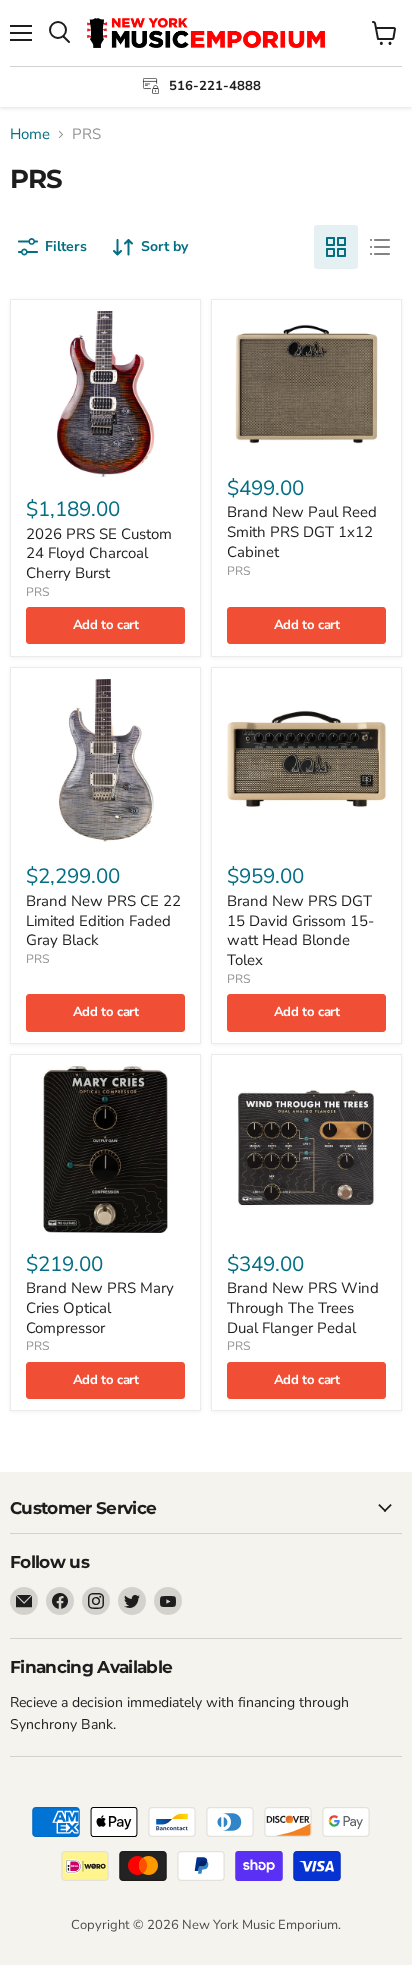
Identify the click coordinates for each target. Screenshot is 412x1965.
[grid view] (336, 247)
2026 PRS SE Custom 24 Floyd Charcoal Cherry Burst (99, 553)
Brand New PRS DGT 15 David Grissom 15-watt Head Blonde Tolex (300, 930)
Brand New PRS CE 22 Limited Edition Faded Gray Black (103, 920)
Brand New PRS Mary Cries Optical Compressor (100, 1307)
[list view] (380, 247)
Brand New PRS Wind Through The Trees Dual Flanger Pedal (303, 1307)
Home (30, 134)
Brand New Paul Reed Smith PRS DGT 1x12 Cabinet (302, 531)
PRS (37, 592)
